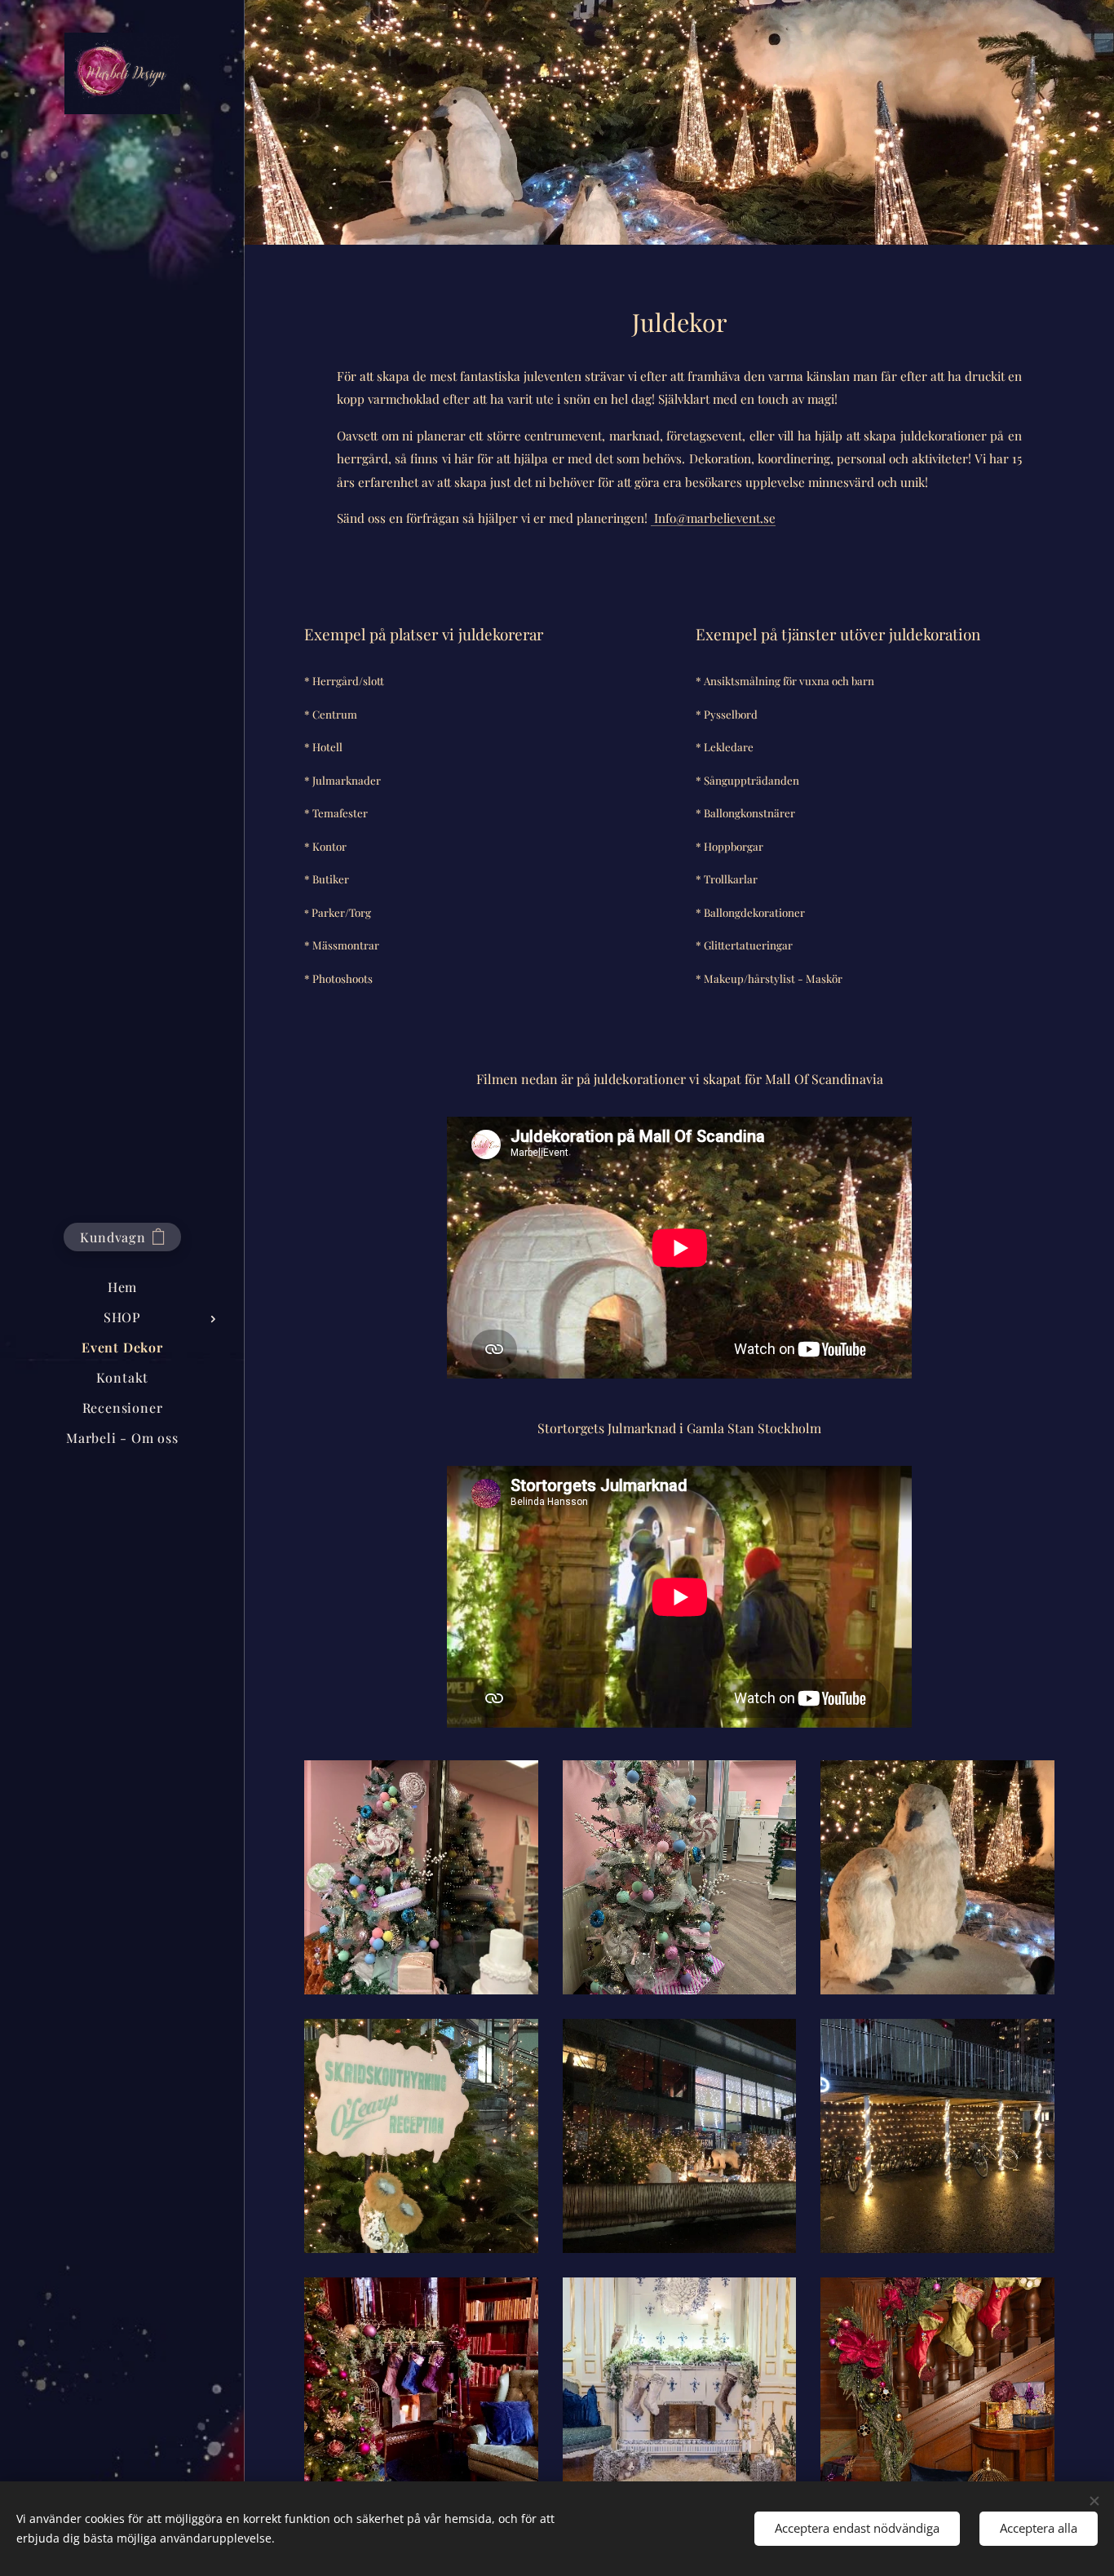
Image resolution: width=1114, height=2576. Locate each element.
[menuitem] (122, 1287)
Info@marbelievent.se (713, 518)
